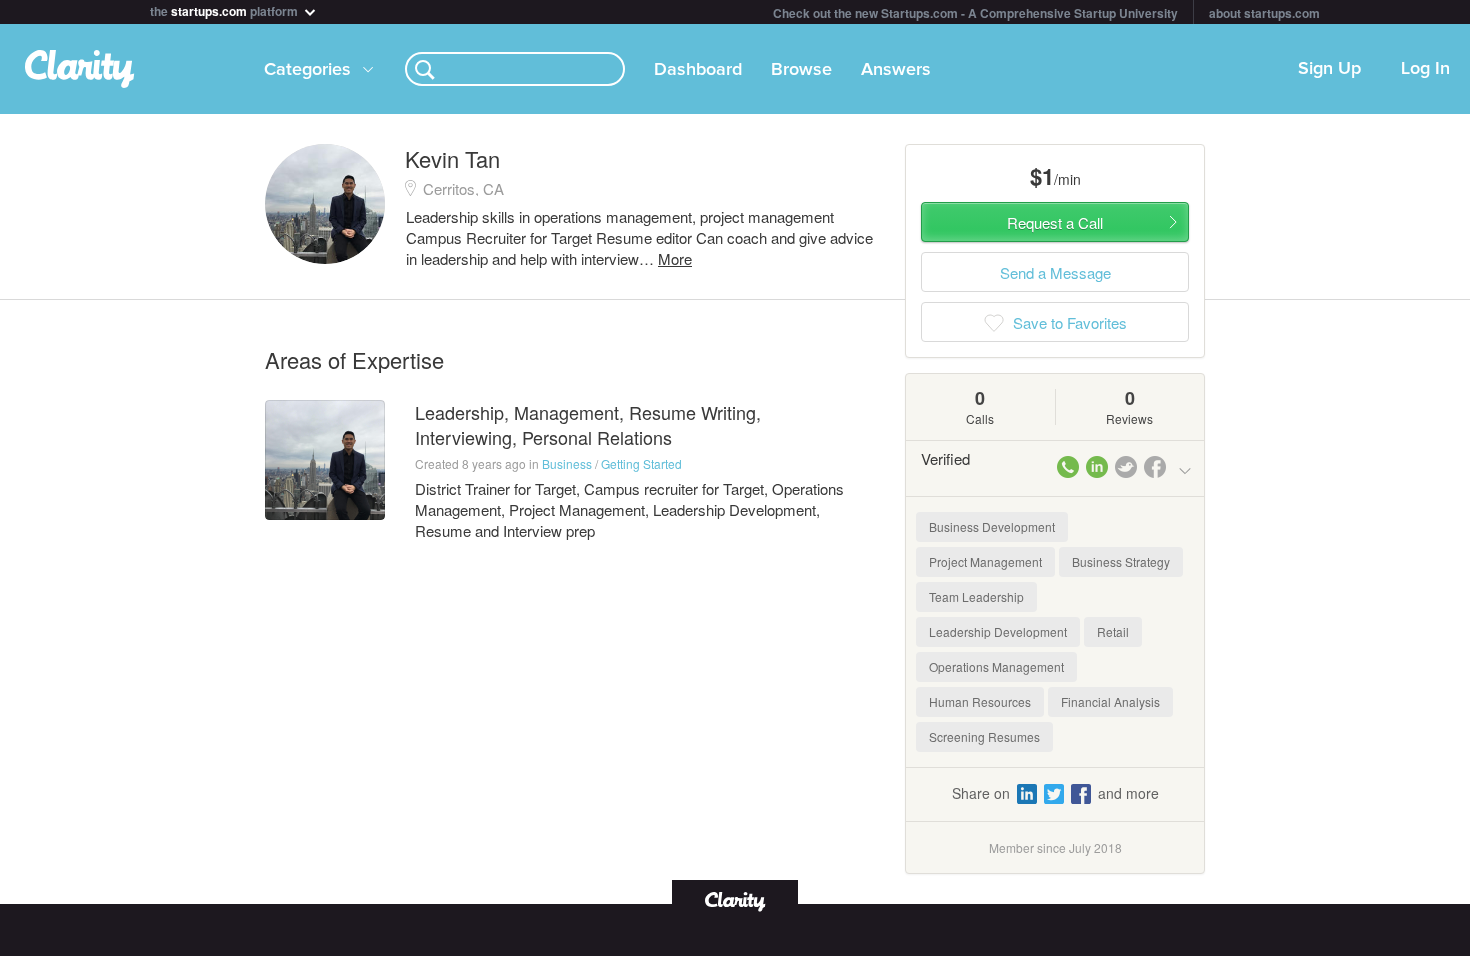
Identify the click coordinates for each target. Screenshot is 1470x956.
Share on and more (1055, 793)
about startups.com (1264, 13)
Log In (1425, 69)
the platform (225, 9)
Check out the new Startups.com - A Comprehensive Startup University (975, 13)
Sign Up (1329, 69)
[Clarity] (735, 899)
